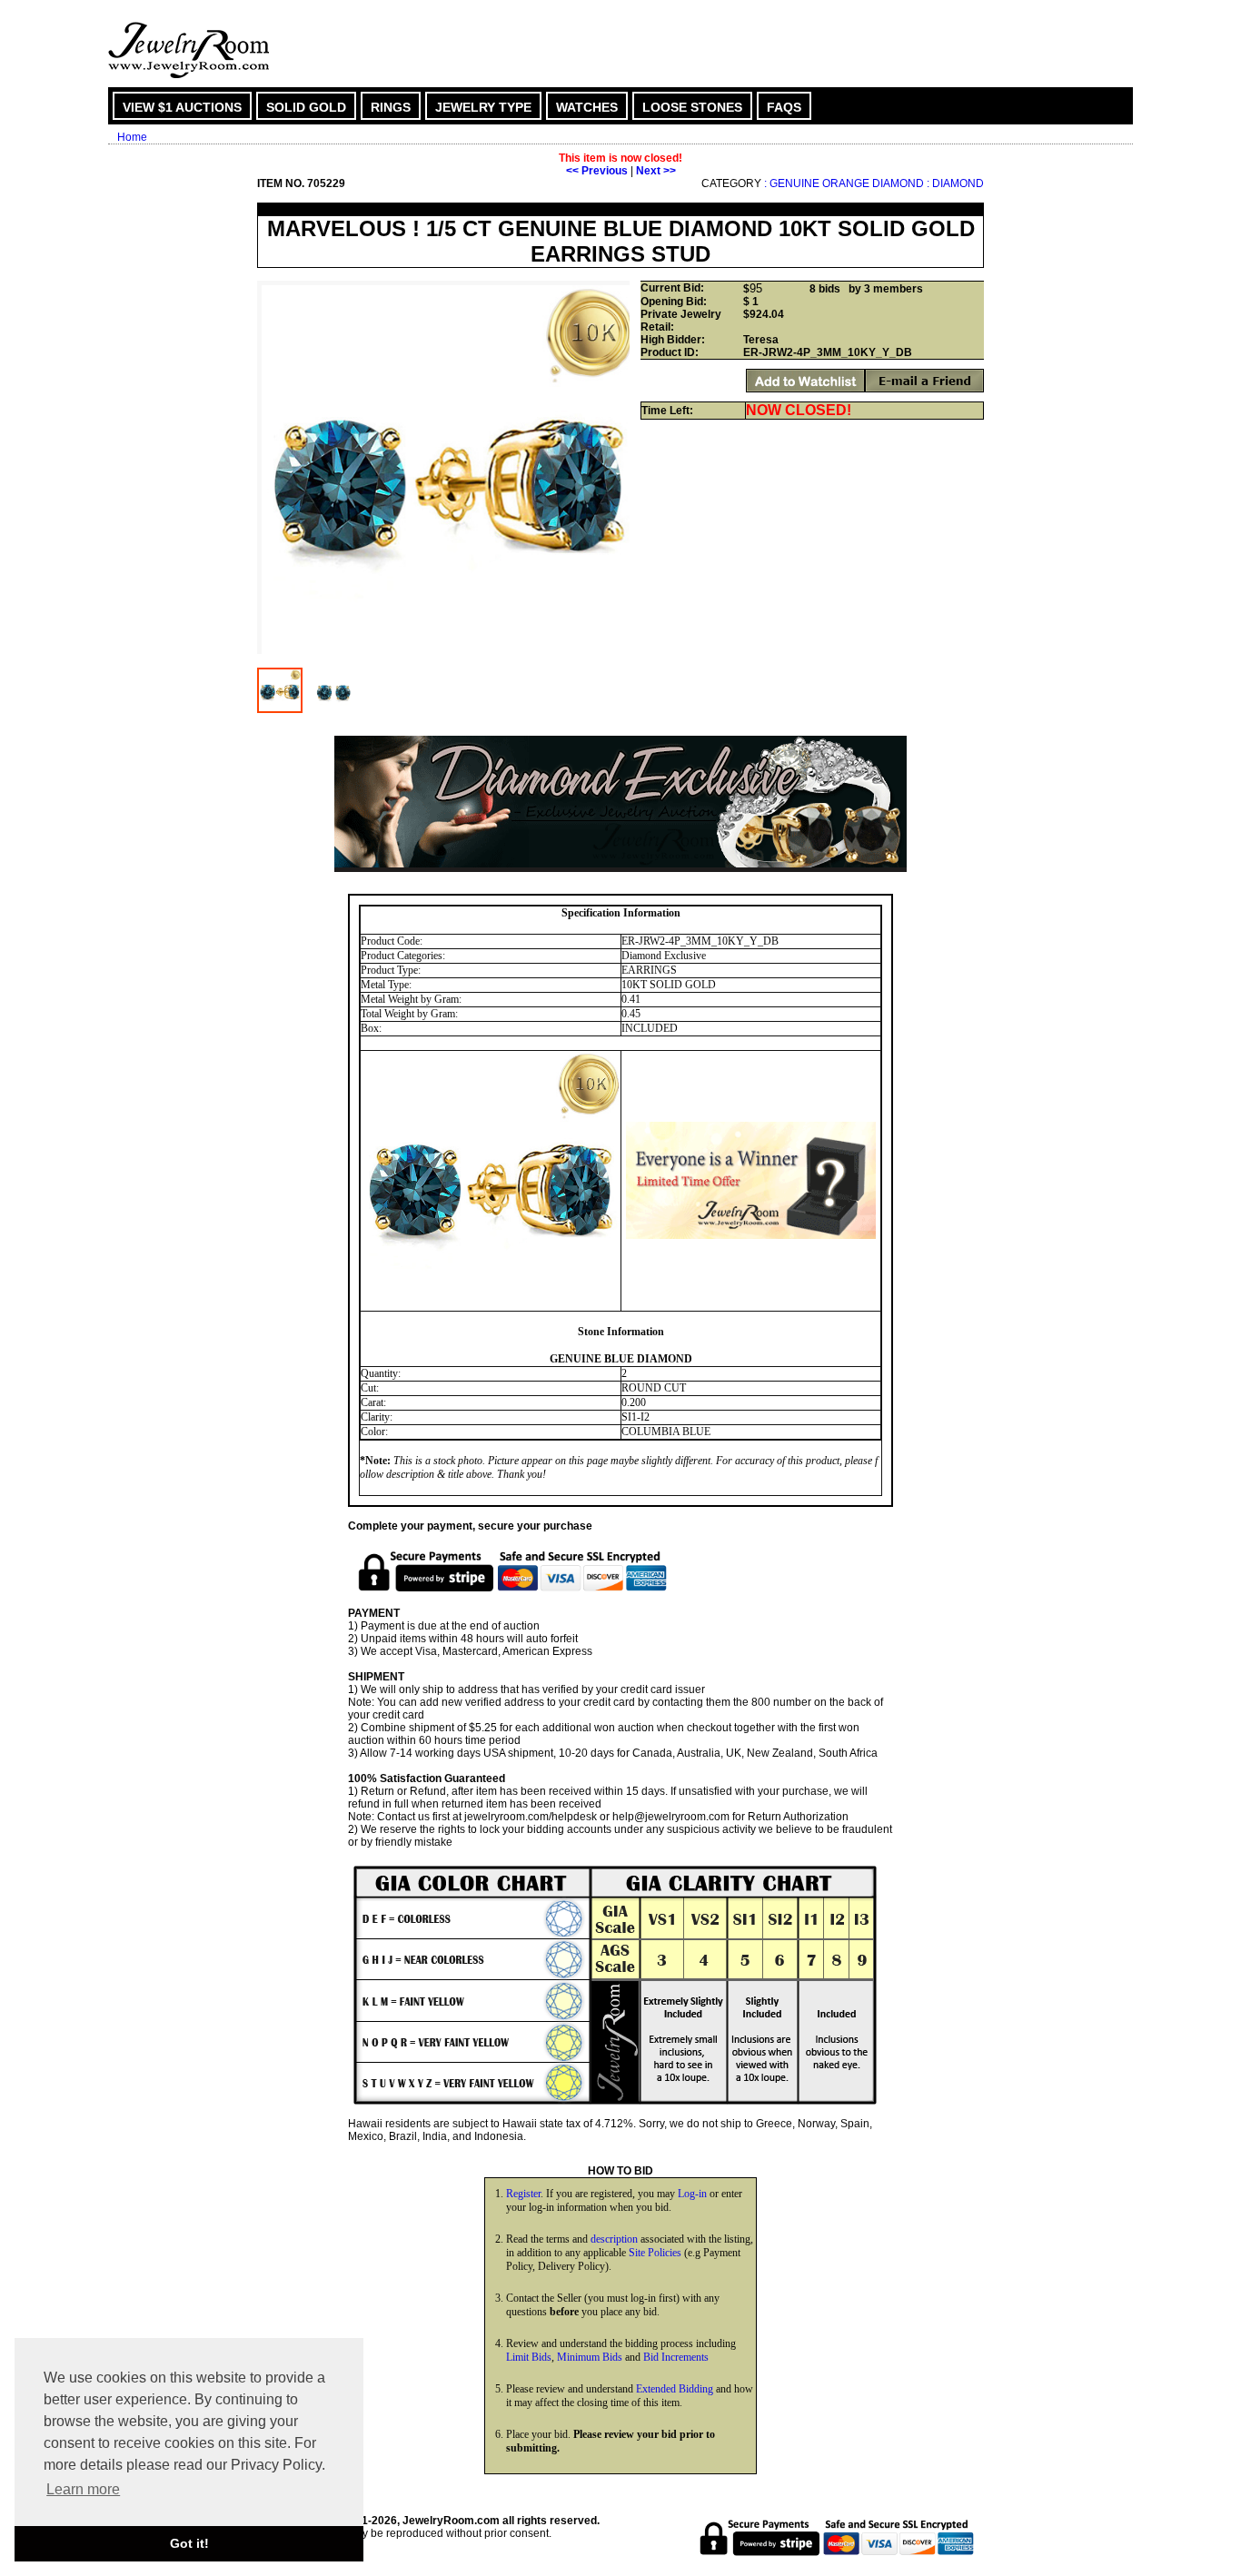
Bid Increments (676, 2357)
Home (132, 137)
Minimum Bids (590, 2357)
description (614, 2239)
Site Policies (655, 2253)
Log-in (692, 2194)
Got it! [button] (189, 2543)
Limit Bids (529, 2357)
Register (523, 2194)
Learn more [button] (83, 2489)
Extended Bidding (675, 2389)
